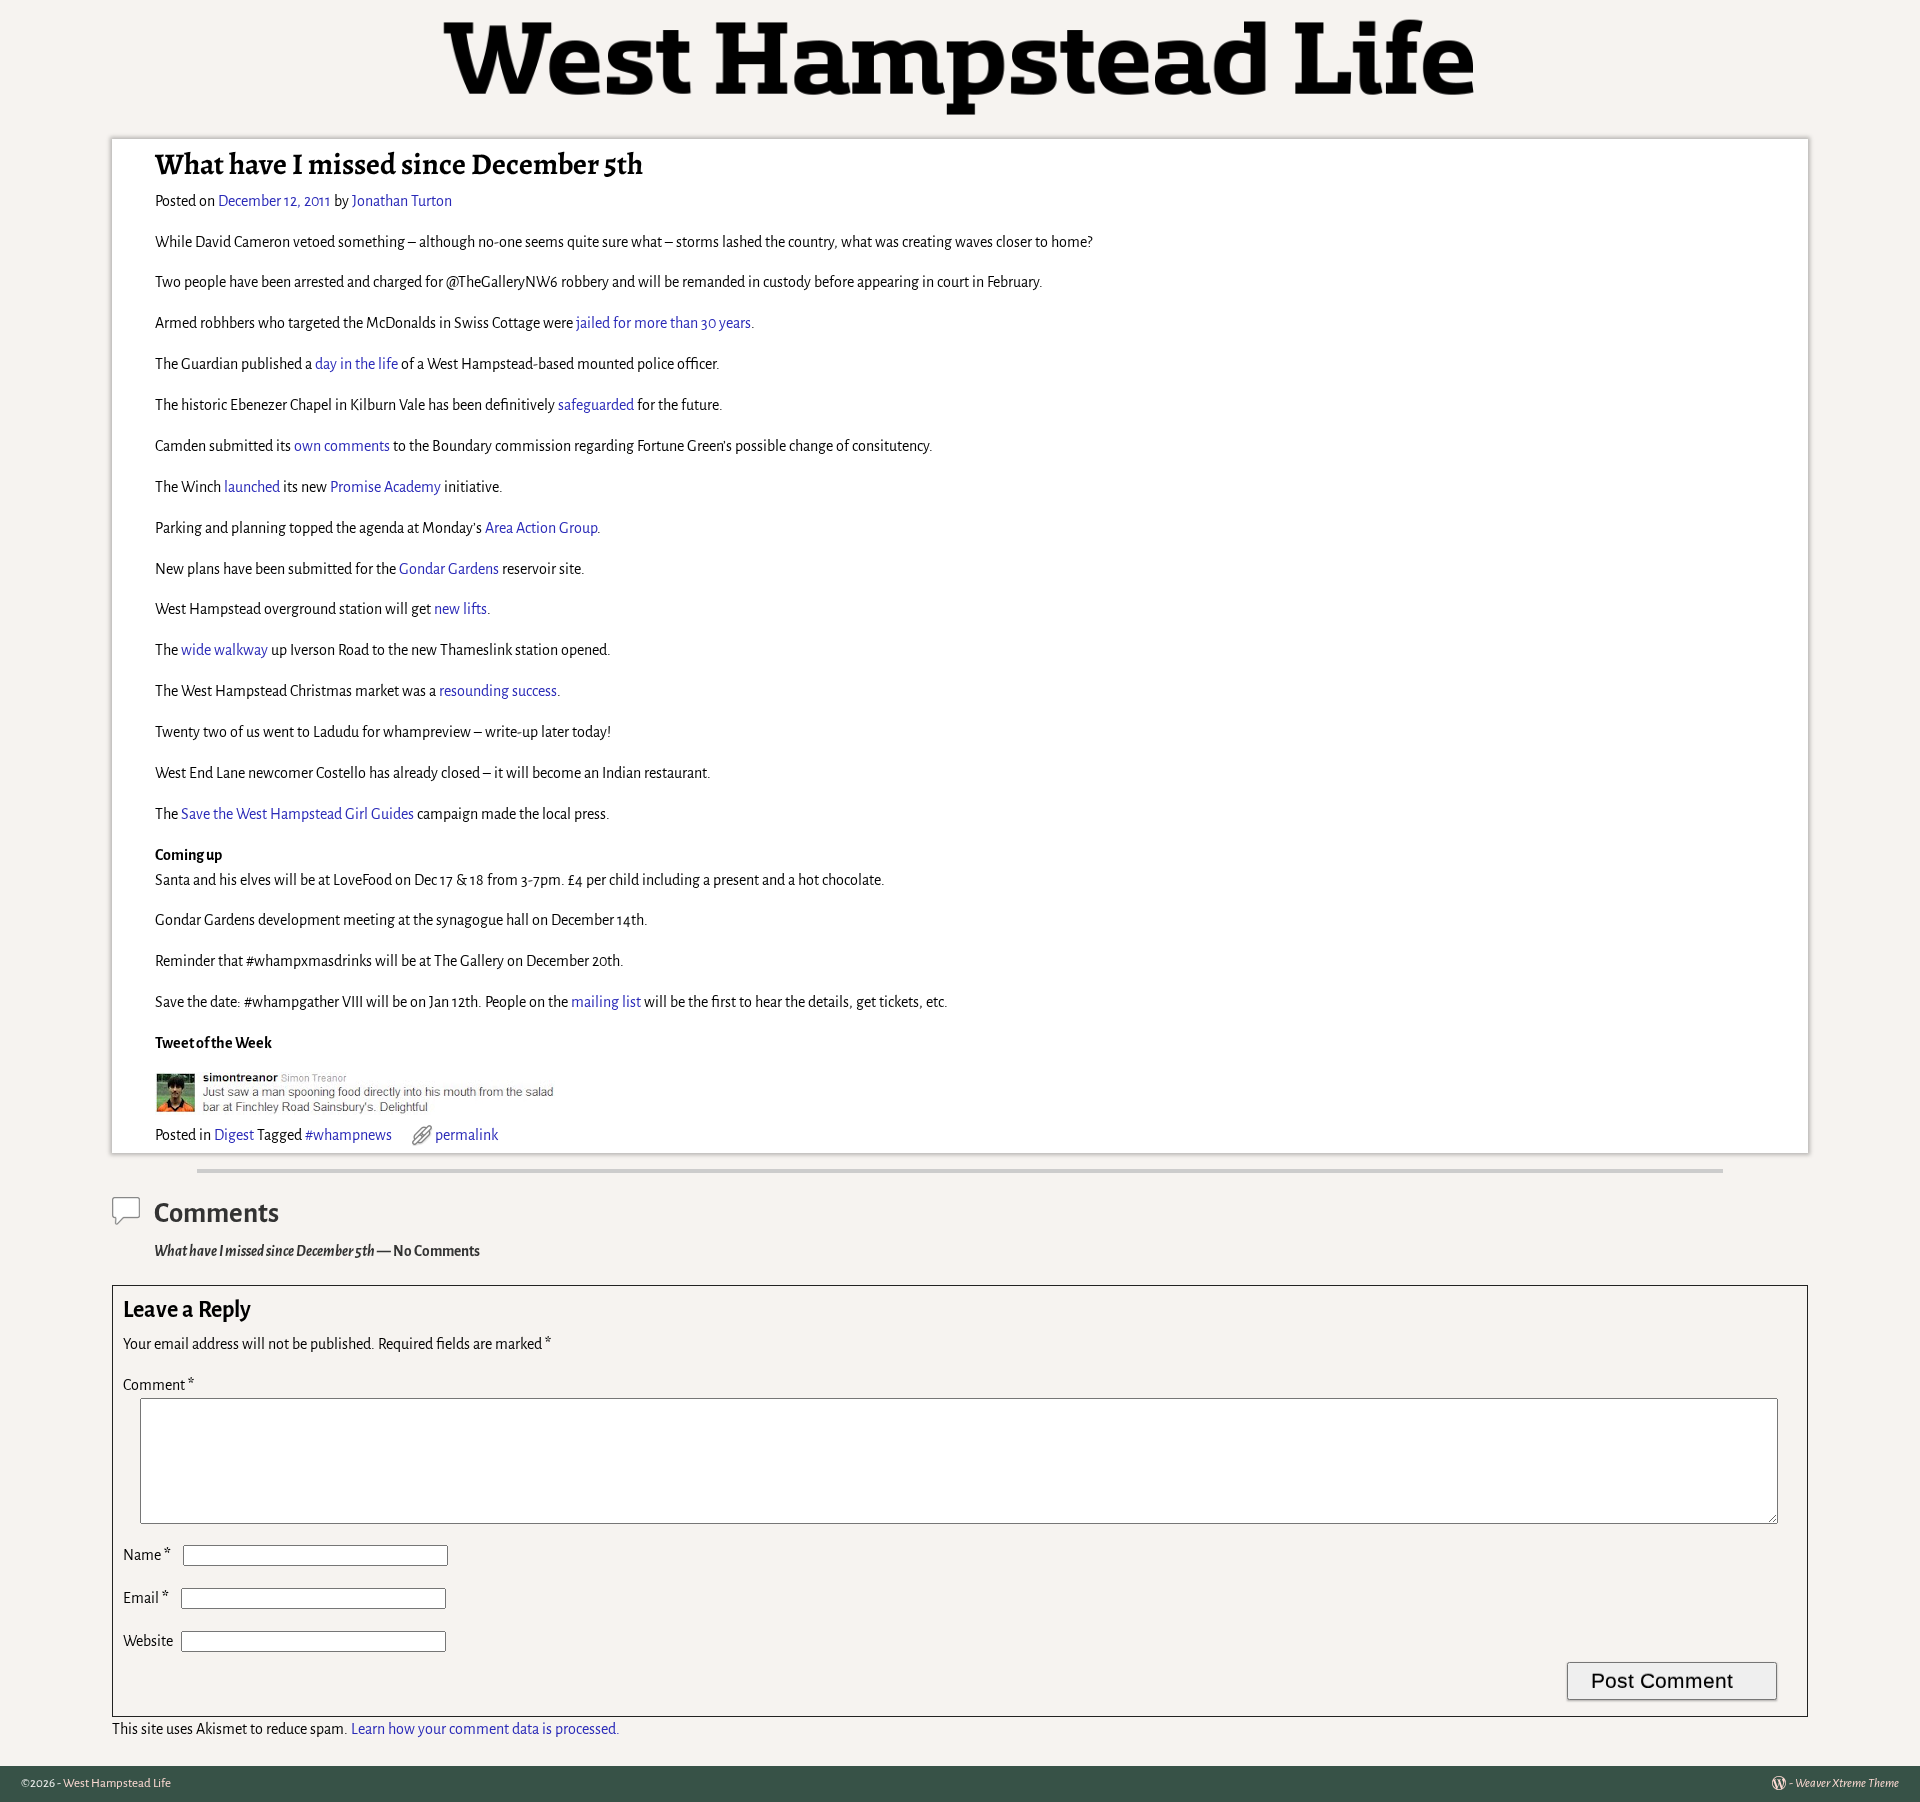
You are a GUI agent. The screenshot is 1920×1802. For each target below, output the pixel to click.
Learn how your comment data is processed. (485, 1729)
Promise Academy (385, 487)
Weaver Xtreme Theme (1847, 1783)
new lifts (460, 609)
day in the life (356, 364)
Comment (158, 1385)
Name (147, 1555)
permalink (466, 1135)
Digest (234, 1135)
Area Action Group (541, 528)
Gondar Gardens (449, 569)
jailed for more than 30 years (663, 323)
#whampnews (348, 1135)
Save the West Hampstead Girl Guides (297, 814)
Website (148, 1641)
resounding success (498, 691)
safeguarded (596, 405)
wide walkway (224, 650)
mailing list (606, 1002)
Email (146, 1598)
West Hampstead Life (117, 1783)
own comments (342, 446)
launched (252, 487)
